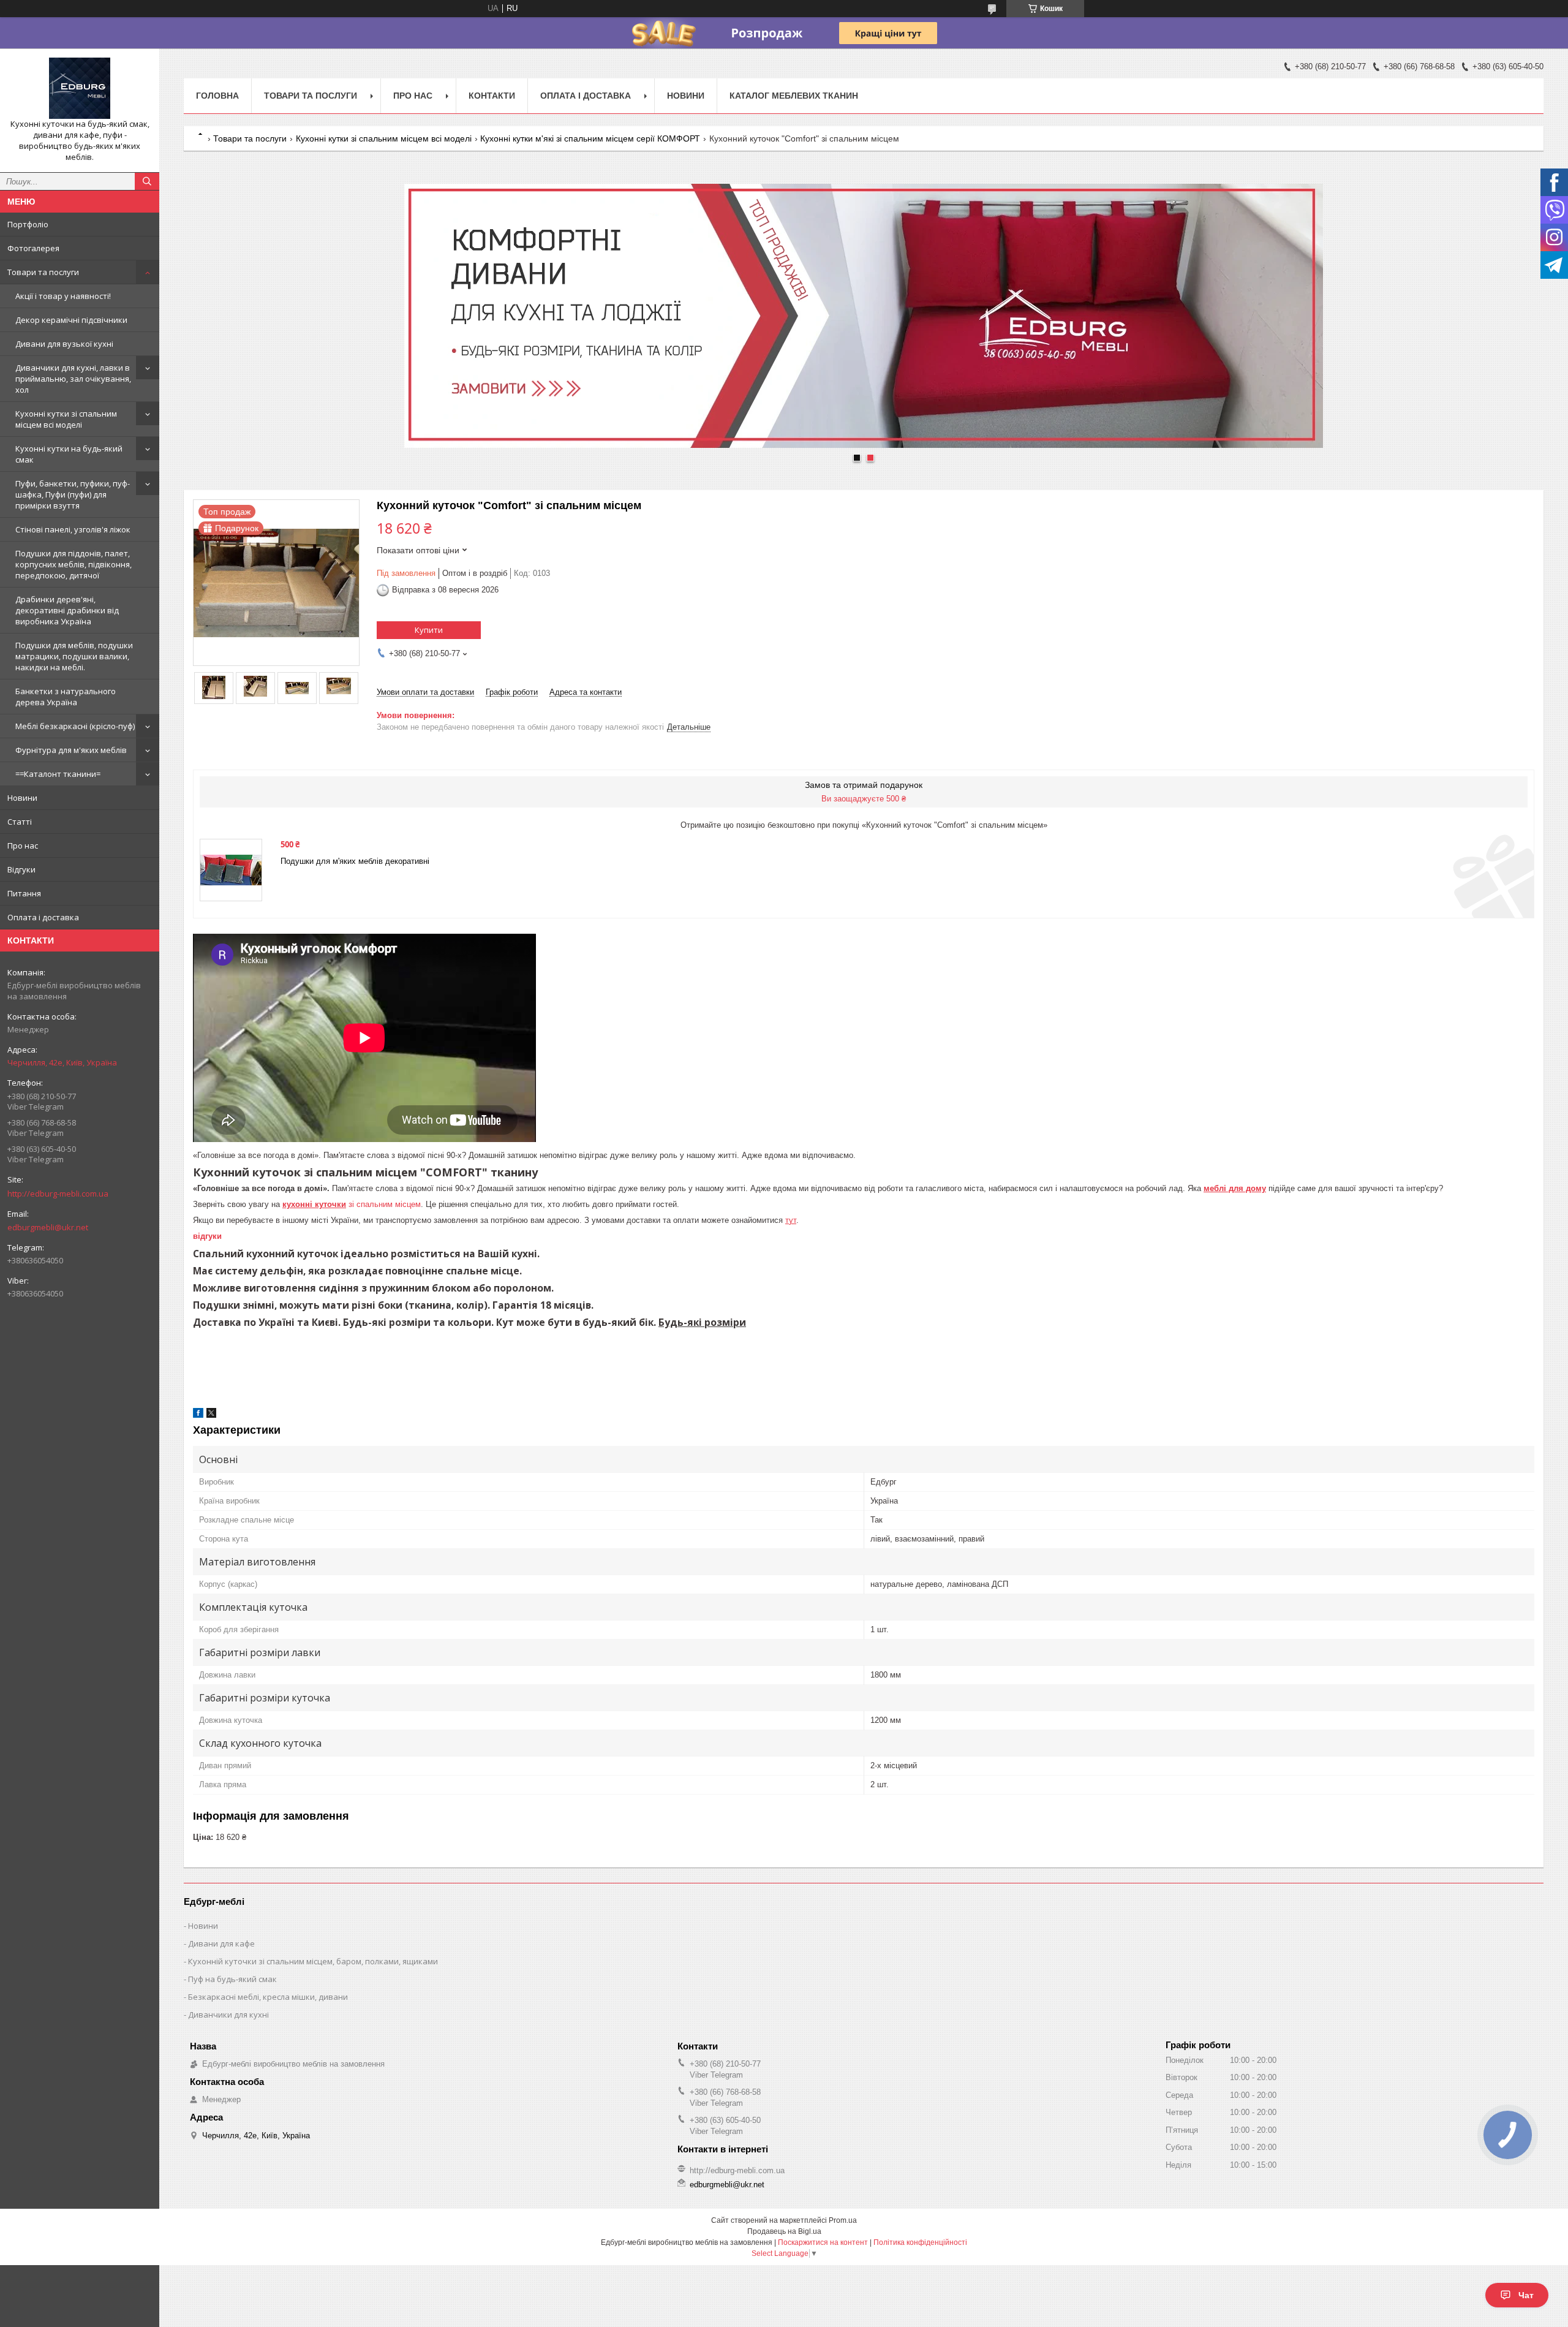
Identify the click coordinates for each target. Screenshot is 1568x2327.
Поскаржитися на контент (823, 2242)
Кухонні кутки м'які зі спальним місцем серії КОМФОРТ (590, 138)
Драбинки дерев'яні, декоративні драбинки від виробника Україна (67, 610)
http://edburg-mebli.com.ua (58, 1194)
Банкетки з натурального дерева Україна (66, 697)
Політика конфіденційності (920, 2242)
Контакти (492, 96)
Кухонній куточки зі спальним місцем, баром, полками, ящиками (313, 1961)
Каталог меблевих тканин (794, 96)
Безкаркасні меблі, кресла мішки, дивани (268, 1997)
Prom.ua (843, 2220)
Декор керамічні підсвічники (71, 320)
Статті (20, 822)
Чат (1526, 2295)
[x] (211, 1415)
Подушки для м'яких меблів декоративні (355, 861)
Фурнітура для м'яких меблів (71, 750)
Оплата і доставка (43, 917)
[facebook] (198, 1415)
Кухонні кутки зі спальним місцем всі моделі (66, 419)
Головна (217, 96)
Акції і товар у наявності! (63, 296)
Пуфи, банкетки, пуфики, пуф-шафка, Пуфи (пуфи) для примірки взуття (73, 494)
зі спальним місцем (352, 1204)
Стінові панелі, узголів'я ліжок (73, 529)
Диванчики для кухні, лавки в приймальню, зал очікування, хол (73, 379)
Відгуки (21, 869)
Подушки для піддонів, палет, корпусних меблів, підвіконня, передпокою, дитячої (73, 564)
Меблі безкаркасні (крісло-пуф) (75, 726)
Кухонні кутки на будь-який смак (69, 454)
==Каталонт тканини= (58, 774)
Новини (22, 798)
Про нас (23, 846)
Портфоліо (28, 224)
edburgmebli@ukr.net (48, 1227)
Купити (429, 630)
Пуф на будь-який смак (232, 1979)
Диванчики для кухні (228, 2015)
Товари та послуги (43, 272)
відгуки (207, 1236)
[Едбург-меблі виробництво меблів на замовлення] (80, 88)
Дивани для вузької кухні (64, 344)
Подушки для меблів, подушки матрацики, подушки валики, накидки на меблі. (74, 656)
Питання (24, 893)
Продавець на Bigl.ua (784, 2231)
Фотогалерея (33, 248)
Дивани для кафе (221, 1943)
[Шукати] (147, 181)
